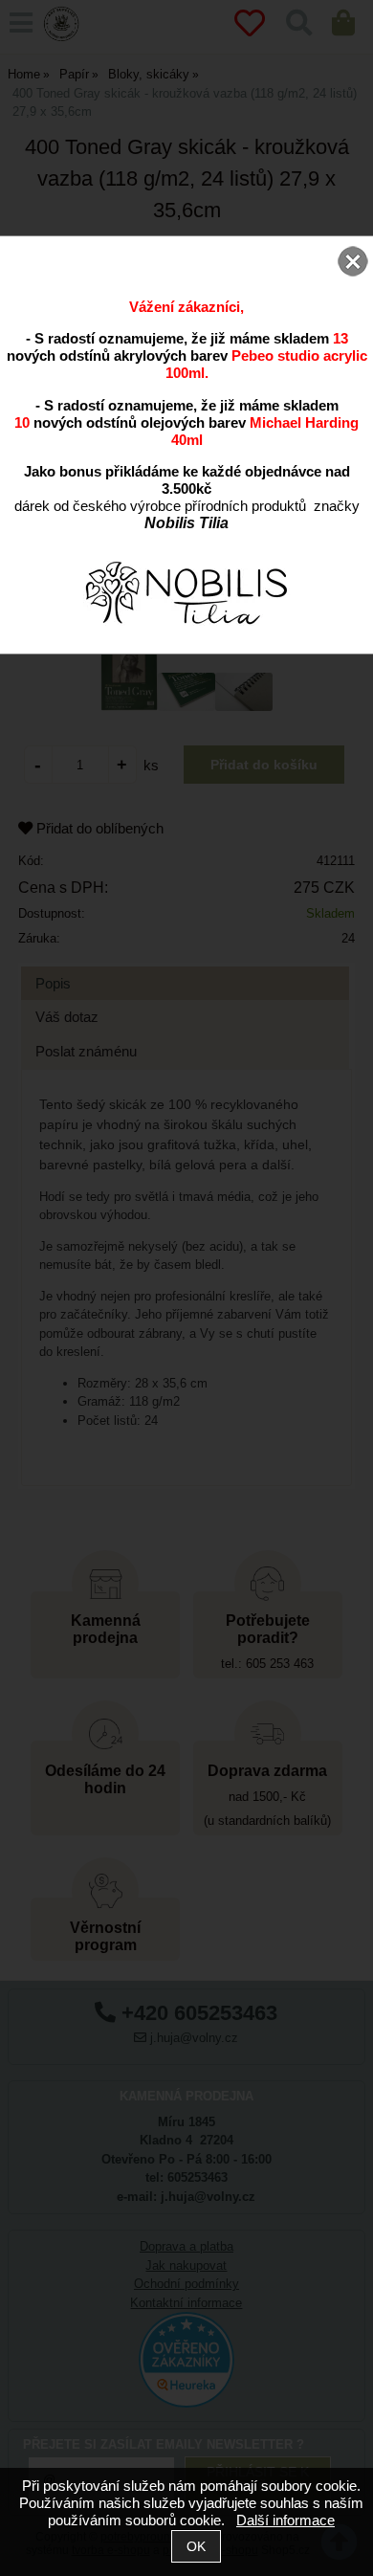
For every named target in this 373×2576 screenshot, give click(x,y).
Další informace (285, 2520)
